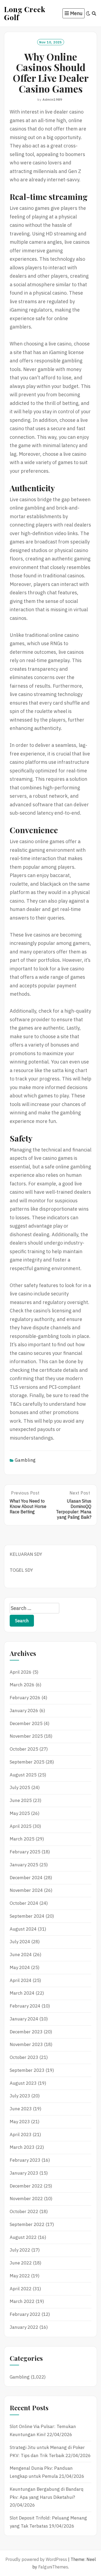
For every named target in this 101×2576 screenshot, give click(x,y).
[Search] (94, 13)
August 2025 (23, 1775)
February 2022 (25, 2314)
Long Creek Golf (25, 13)
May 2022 (20, 2276)
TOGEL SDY (21, 1570)
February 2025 (25, 1852)
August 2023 (23, 2083)
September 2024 (27, 1916)
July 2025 (20, 1787)
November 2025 (26, 1736)
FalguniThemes (53, 2567)
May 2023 (20, 2122)
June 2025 (21, 1800)
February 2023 (25, 2160)
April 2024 (21, 1980)
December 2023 (26, 2032)
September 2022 (27, 2224)
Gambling (25, 1460)
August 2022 (23, 2237)
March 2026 (22, 1685)
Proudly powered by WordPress (36, 2559)
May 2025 (20, 1813)
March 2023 (22, 2147)
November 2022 (26, 2199)
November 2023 (26, 2044)
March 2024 (22, 1993)
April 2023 (21, 2135)
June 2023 (21, 2109)
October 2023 (24, 2057)
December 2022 (26, 2186)
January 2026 (24, 1711)
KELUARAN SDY (26, 1554)
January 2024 (24, 2019)
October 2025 (24, 1749)
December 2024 (26, 1878)
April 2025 (21, 1826)
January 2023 (24, 2173)
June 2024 (21, 1955)
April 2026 (21, 1672)
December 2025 (26, 1723)
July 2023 (20, 2096)
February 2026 (25, 1698)
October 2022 (24, 2211)
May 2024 (20, 1967)
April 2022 (21, 2289)
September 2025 (27, 1762)
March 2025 (22, 1839)
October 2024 (24, 1903)
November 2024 (26, 1890)
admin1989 (52, 99)
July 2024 (20, 1942)
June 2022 (21, 2263)
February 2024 (25, 2006)
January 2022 (24, 2327)
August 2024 (23, 1929)
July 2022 (20, 2250)
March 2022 (22, 2301)
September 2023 (27, 2070)
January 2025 (24, 1865)
